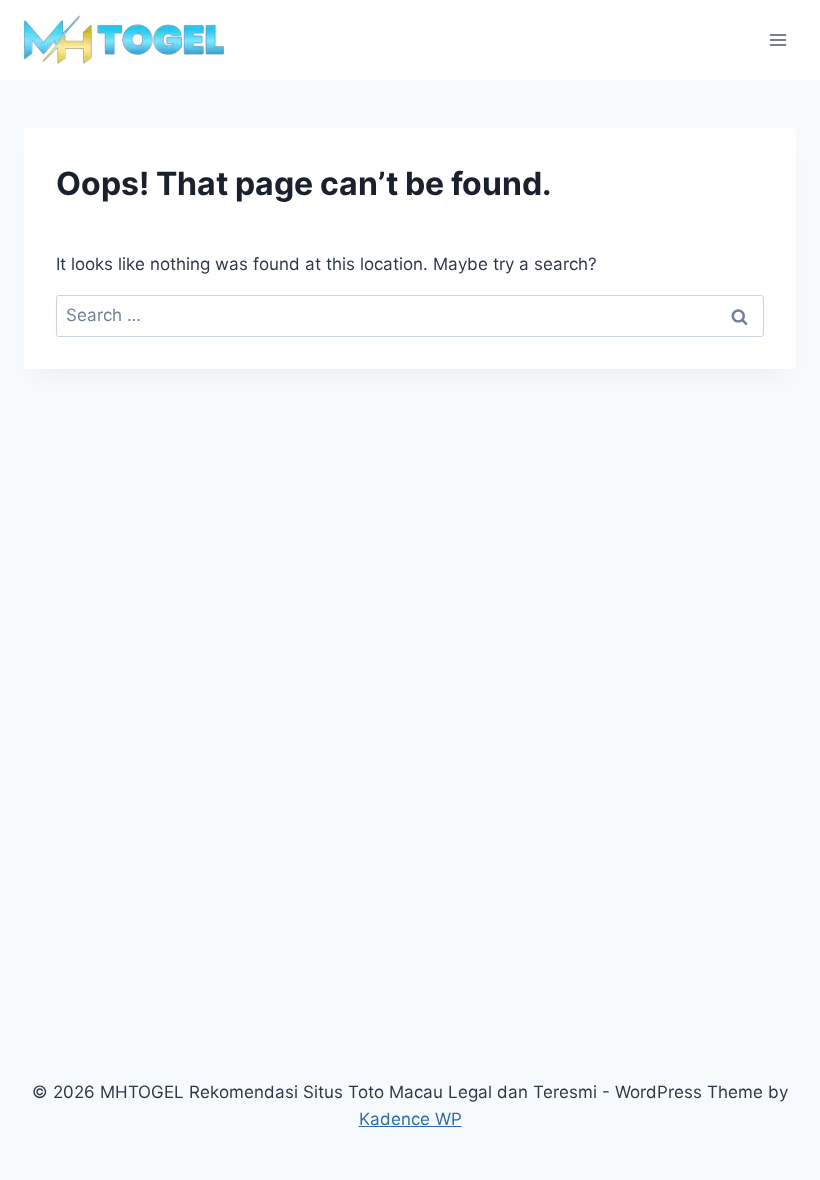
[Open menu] (777, 39)
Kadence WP (410, 1119)
